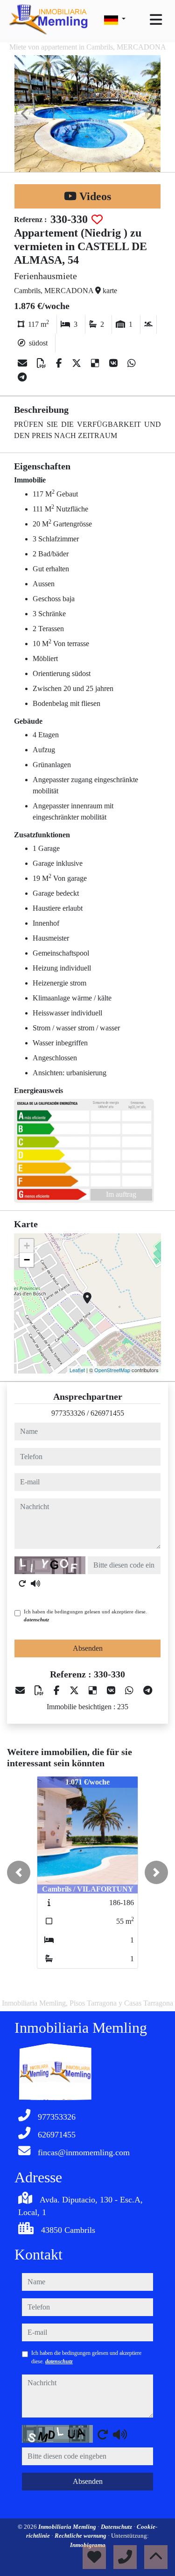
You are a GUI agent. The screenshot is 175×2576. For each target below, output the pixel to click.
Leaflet (77, 1370)
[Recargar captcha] (22, 1583)
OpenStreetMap (112, 1370)
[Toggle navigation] (156, 20)
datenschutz (36, 1619)
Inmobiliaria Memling (68, 2527)
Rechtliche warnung (81, 2536)
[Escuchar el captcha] (35, 1583)
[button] (19, 1872)
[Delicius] (96, 363)
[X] (78, 363)
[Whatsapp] (132, 363)
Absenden (88, 1648)
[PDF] (43, 363)
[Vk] (115, 363)
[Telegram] (22, 377)
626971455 (107, 1413)
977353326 (68, 1413)
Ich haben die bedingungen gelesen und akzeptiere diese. (85, 1615)
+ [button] (27, 1246)
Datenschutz (117, 2527)
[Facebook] (60, 363)
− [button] (27, 1260)
